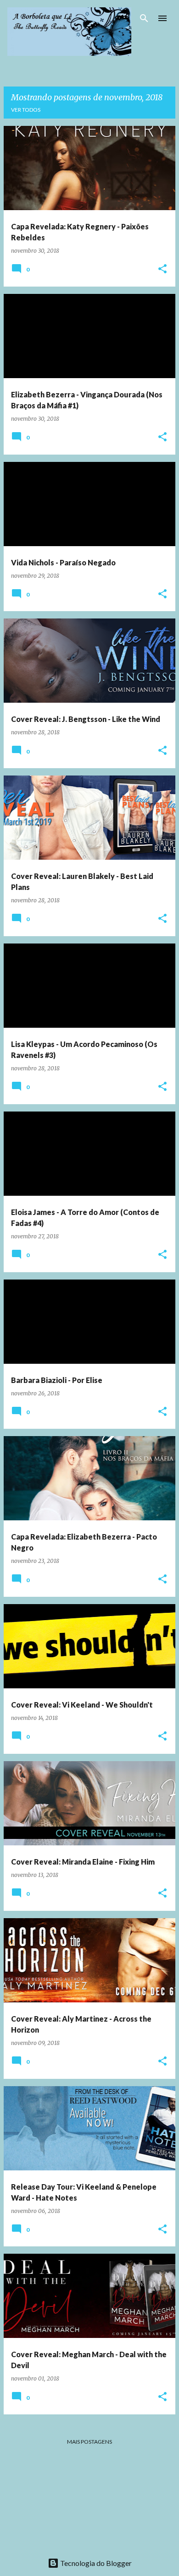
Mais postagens (89, 2442)
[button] (162, 269)
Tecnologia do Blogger (95, 2563)
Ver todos (26, 110)
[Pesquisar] (144, 18)
